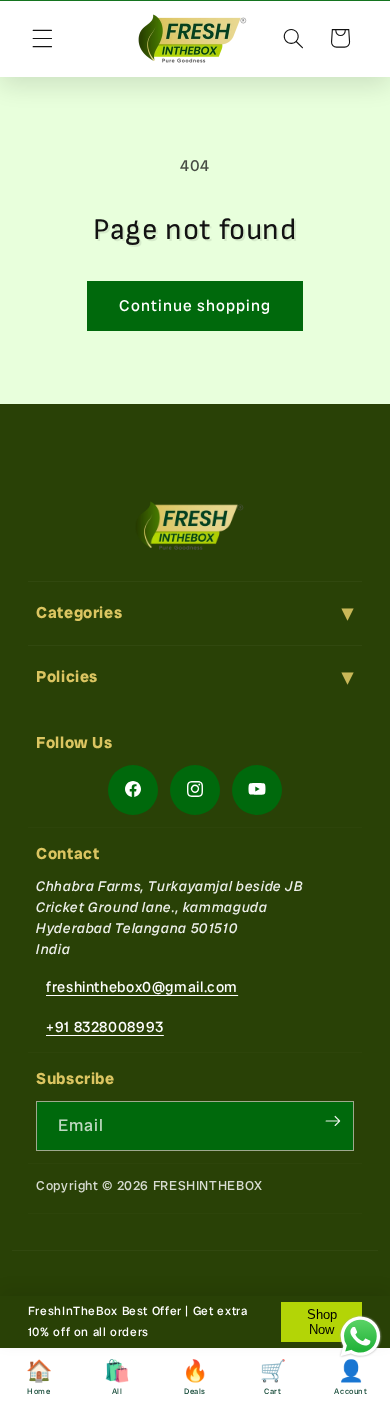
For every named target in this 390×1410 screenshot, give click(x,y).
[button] (42, 38)
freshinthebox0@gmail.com (142, 986)
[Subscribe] (333, 1121)
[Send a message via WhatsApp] (360, 1336)
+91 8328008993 (105, 1026)
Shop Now (322, 1322)
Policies (67, 676)
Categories (79, 612)
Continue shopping (195, 305)
